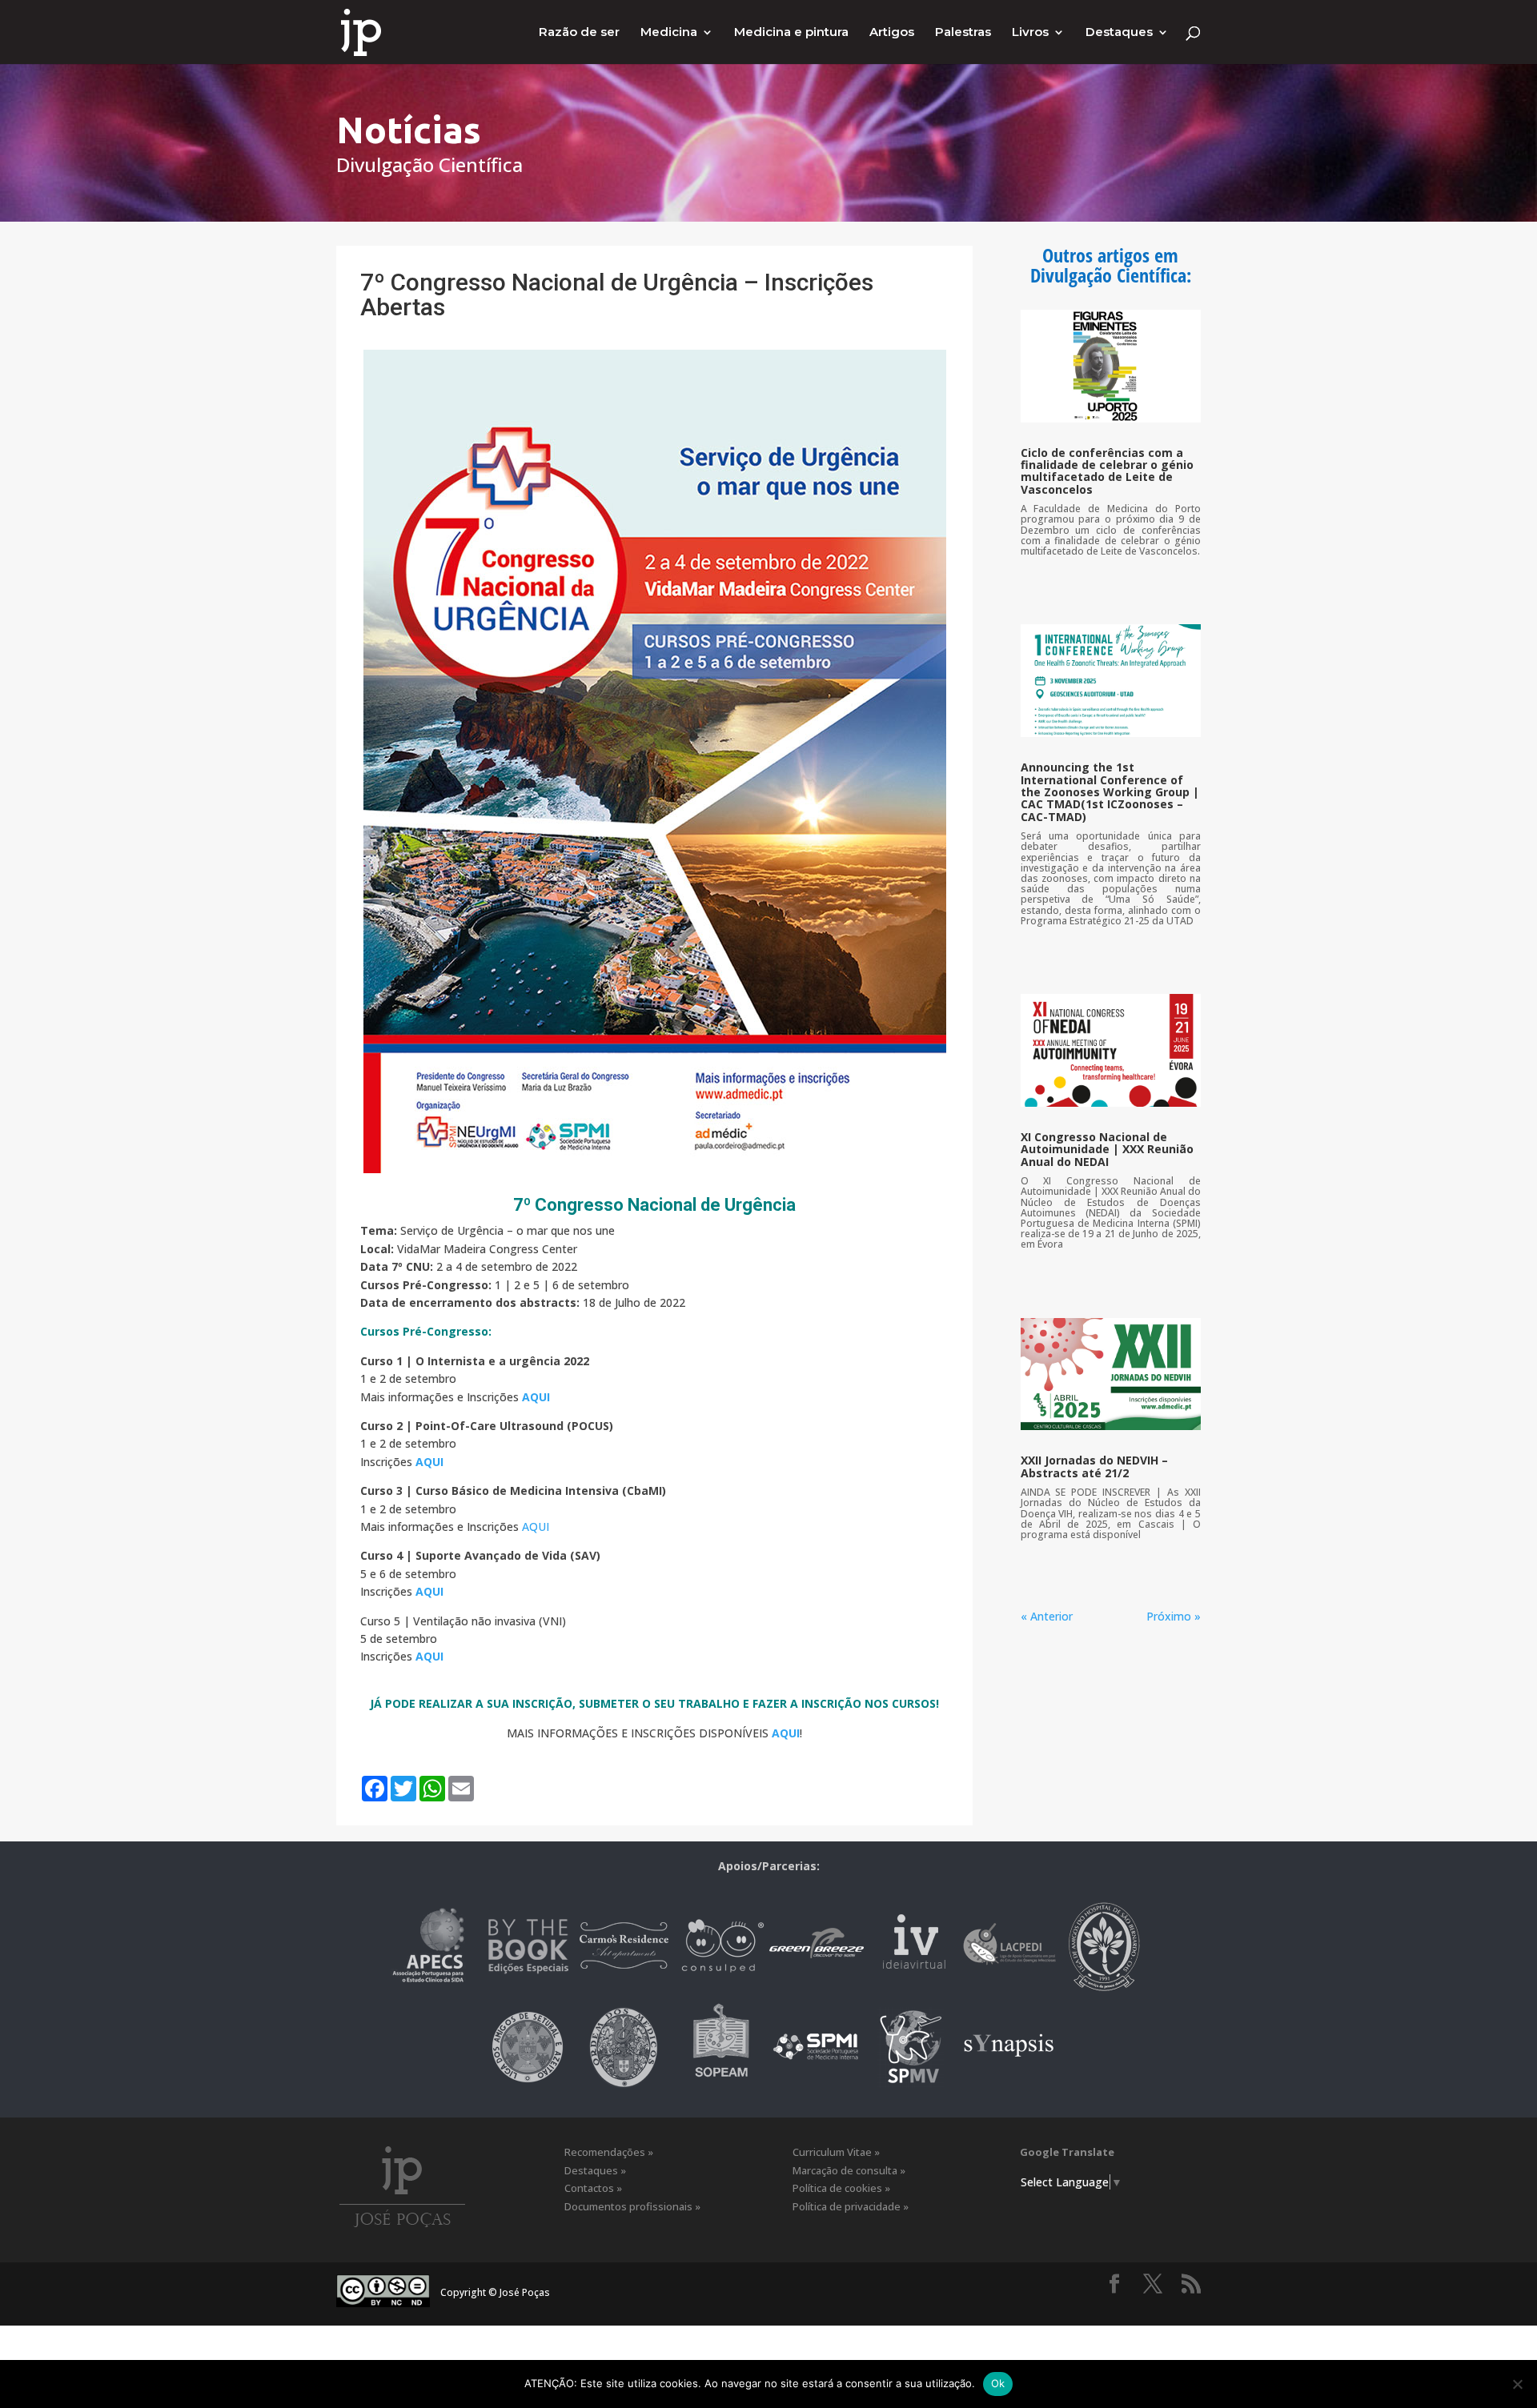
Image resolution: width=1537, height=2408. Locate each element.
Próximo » (1174, 1616)
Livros (1030, 33)
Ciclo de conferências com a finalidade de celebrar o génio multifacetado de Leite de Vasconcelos (1107, 471)
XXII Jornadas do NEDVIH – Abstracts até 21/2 (1094, 1466)
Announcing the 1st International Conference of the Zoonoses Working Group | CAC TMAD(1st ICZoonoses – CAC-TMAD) (1110, 792)
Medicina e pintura (791, 33)
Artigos (892, 33)
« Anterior (1047, 1616)
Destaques (1119, 33)
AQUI (536, 1527)
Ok (998, 2383)
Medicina (669, 33)
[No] (1517, 2384)
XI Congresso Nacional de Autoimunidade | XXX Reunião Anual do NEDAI (1107, 1149)
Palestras (963, 33)
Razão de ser (579, 33)
